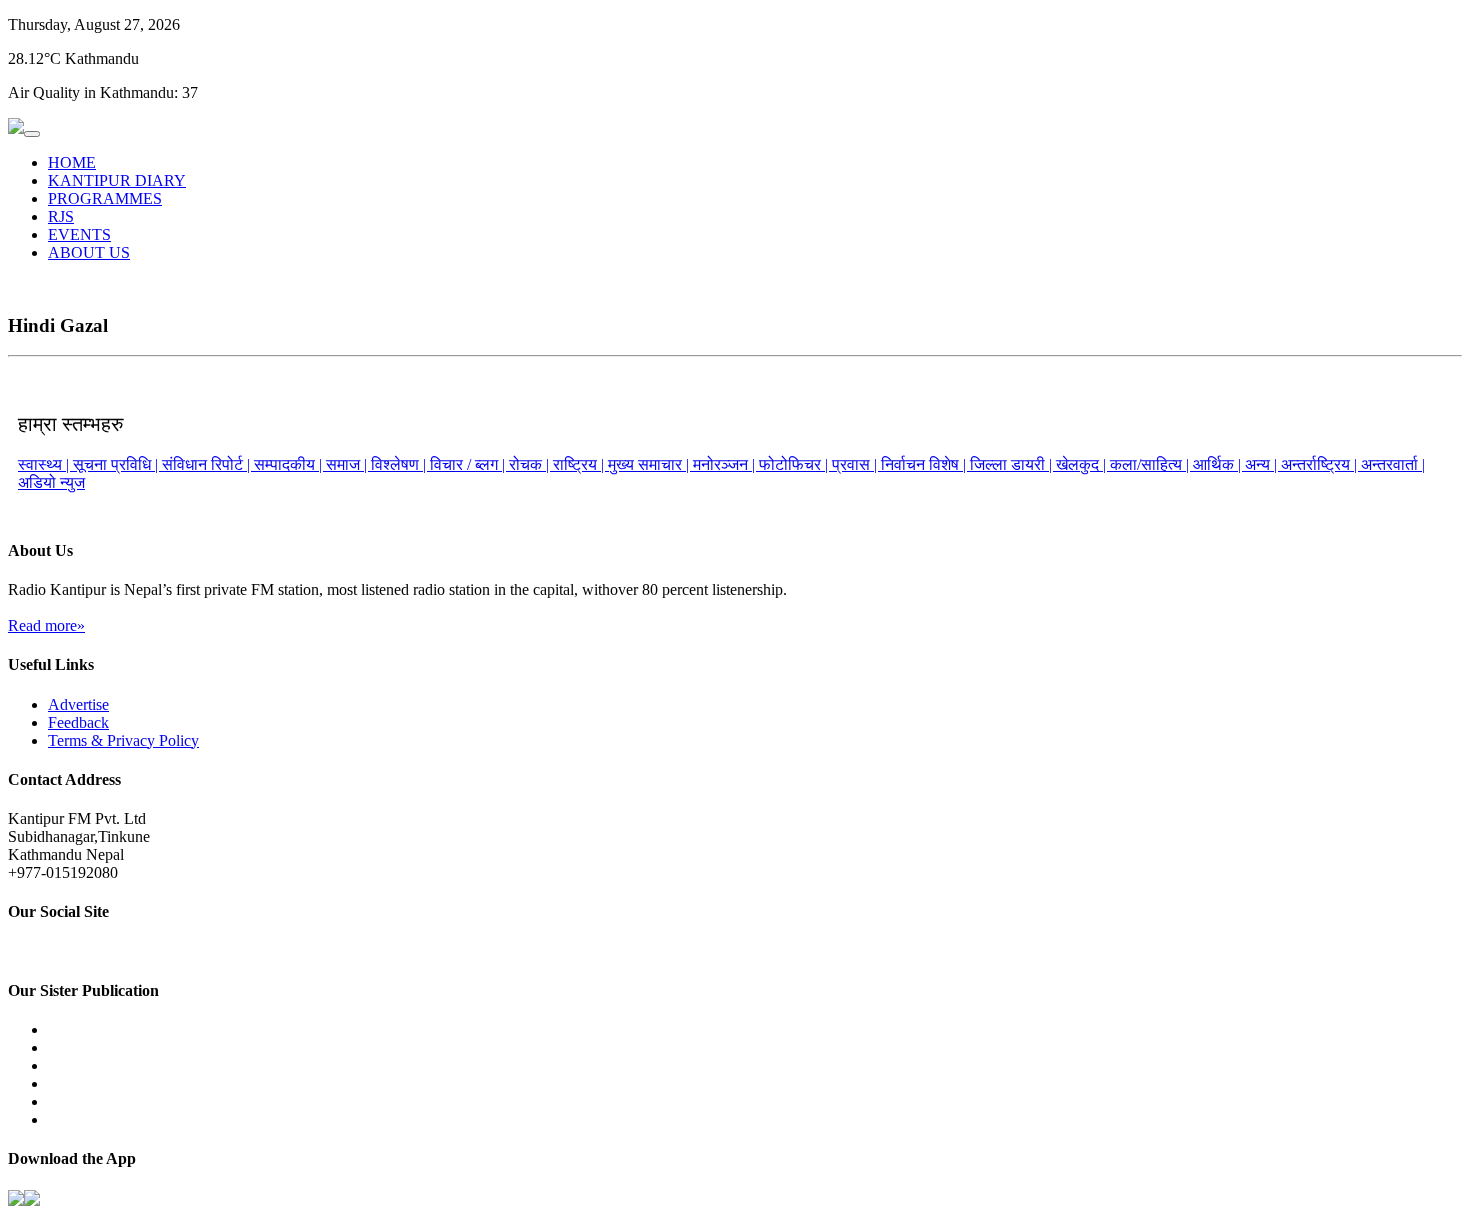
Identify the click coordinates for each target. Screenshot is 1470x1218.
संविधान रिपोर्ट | (208, 464)
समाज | (348, 464)
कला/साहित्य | (1151, 464)
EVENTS (79, 234)
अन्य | (1263, 464)
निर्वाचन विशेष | (925, 464)
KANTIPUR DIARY (117, 180)
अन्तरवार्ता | (1393, 464)
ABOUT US (89, 252)
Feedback (78, 722)
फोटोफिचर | (795, 464)
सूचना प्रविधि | (117, 464)
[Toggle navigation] (32, 134)
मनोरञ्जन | (726, 464)
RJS (61, 216)
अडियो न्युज (51, 482)
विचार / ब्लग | (469, 464)
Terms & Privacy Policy (123, 740)
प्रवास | (856, 464)
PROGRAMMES (105, 198)
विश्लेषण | (400, 464)
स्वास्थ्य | (45, 464)
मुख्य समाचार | (650, 464)
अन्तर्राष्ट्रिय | (1321, 464)
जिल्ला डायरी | (1013, 464)
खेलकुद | (1083, 464)
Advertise (78, 704)
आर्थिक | (1219, 464)
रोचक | (531, 464)
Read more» (46, 625)
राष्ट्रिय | (580, 464)
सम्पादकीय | (290, 464)
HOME (72, 162)
